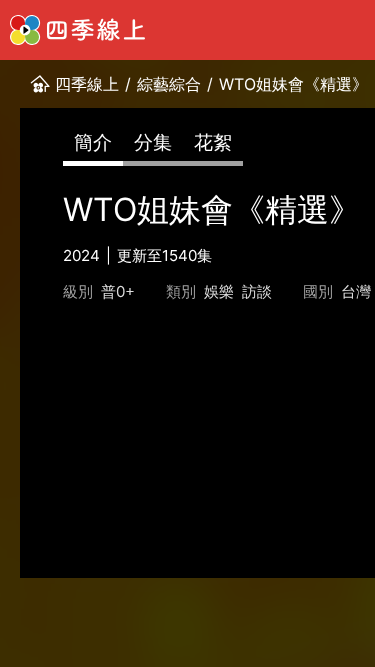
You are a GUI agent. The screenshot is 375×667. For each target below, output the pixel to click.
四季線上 (87, 84)
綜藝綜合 (169, 84)
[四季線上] (77, 30)
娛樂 (219, 291)
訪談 (257, 291)
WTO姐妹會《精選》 (293, 84)
